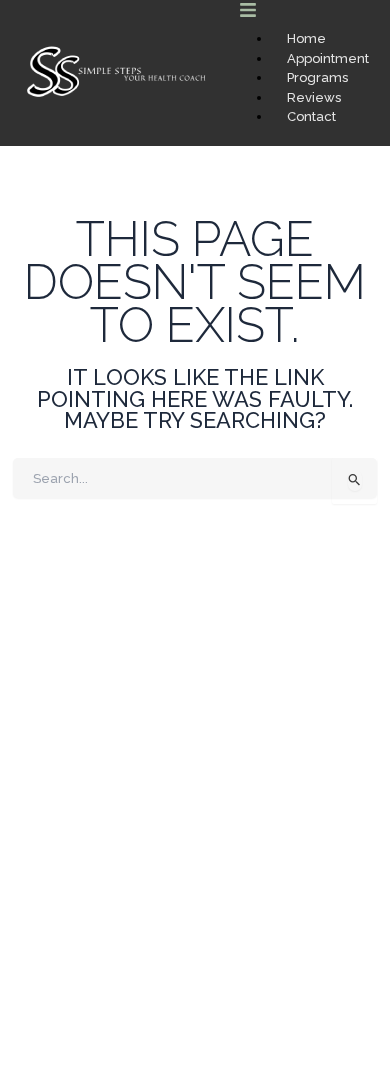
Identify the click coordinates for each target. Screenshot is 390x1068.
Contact (311, 116)
